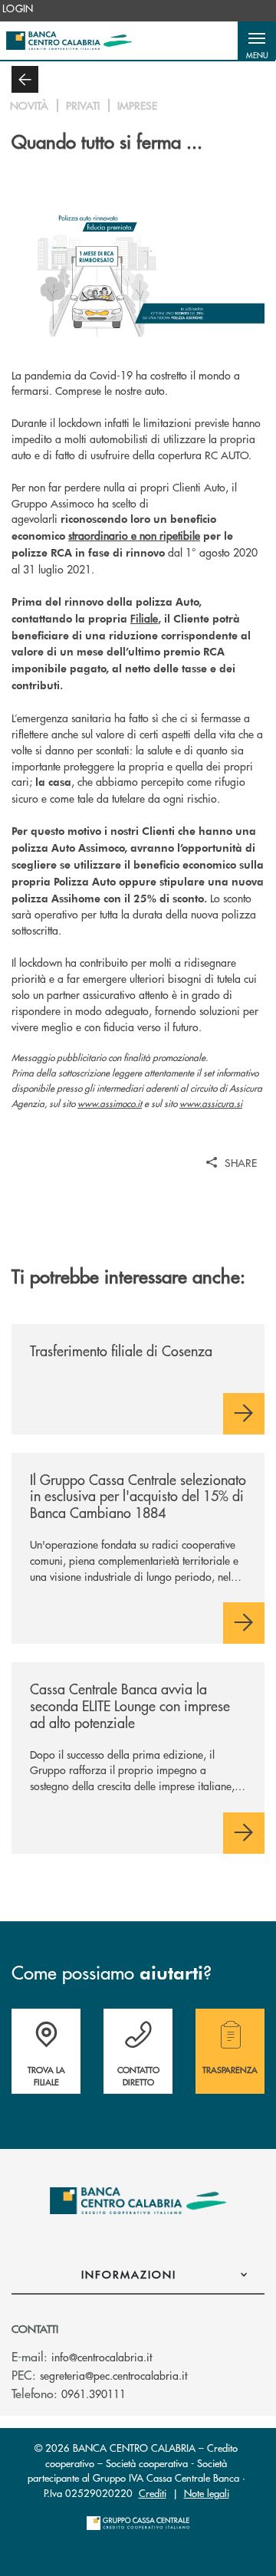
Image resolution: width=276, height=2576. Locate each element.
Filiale (144, 618)
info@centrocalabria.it (102, 2357)
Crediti (153, 2493)
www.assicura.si (211, 1104)
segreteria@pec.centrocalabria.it (113, 2375)
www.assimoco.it (110, 1104)
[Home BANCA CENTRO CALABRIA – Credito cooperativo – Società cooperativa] (69, 41)
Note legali (207, 2493)
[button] (257, 41)
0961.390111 (94, 2394)
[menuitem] (18, 8)
